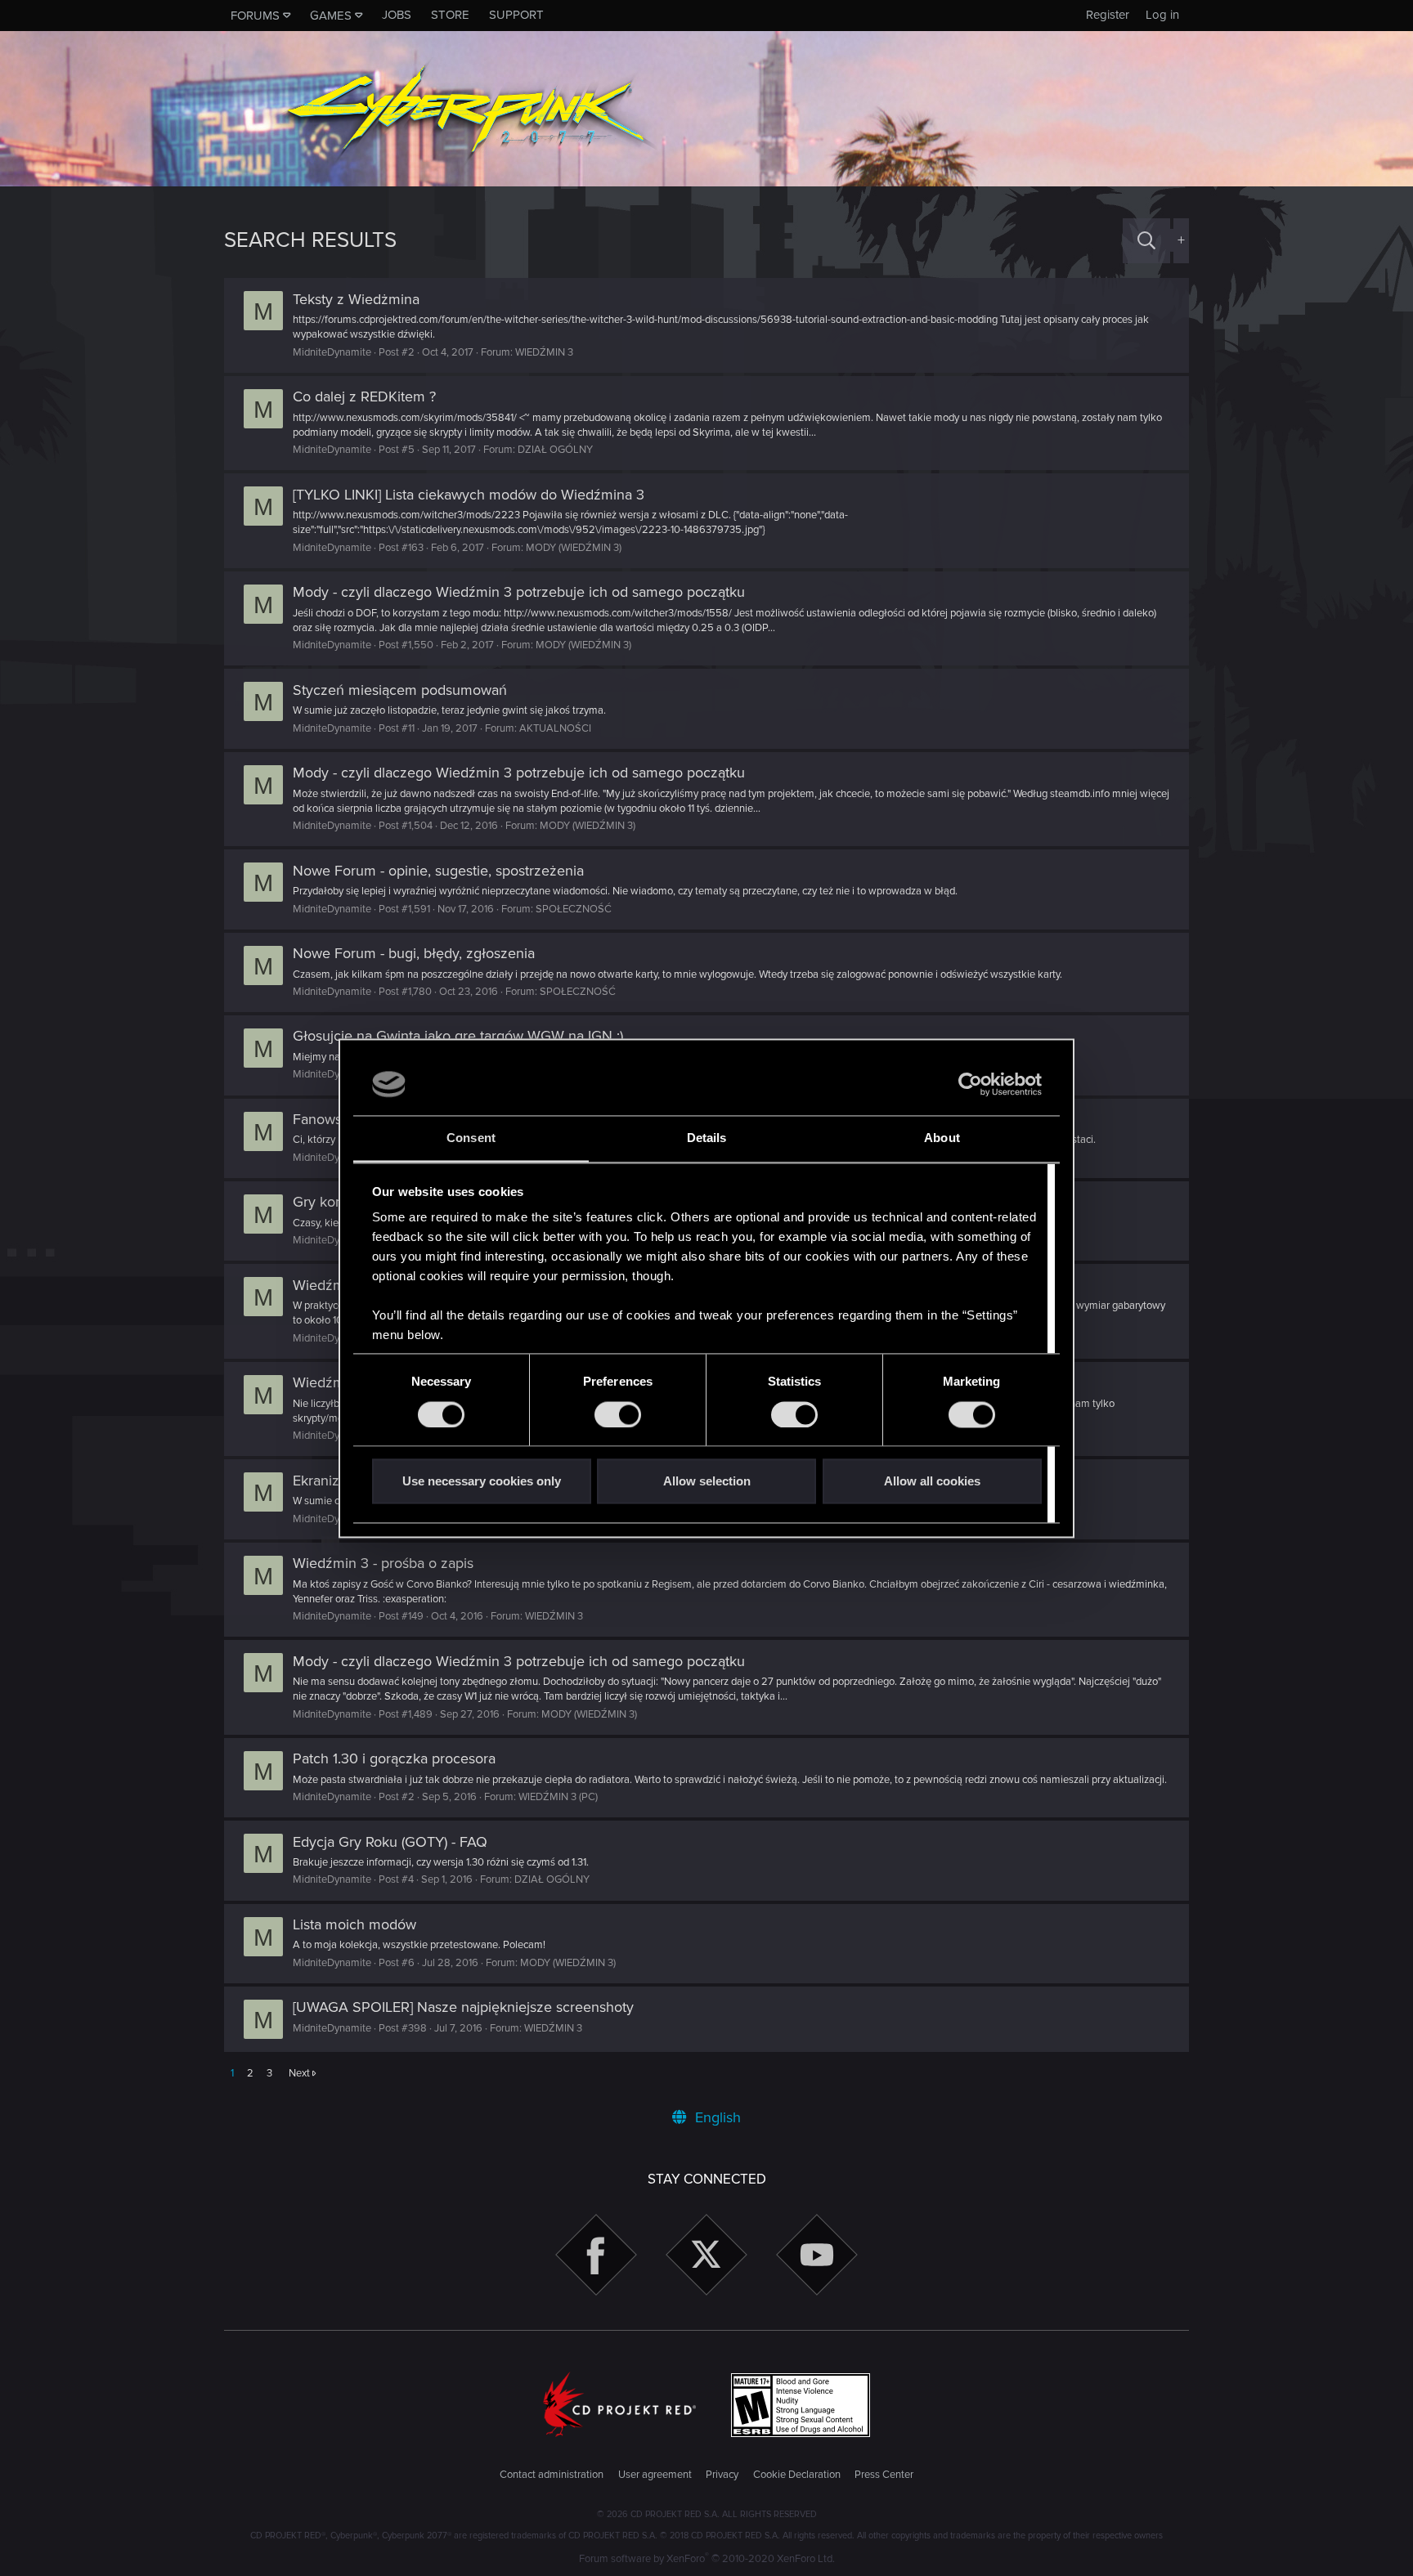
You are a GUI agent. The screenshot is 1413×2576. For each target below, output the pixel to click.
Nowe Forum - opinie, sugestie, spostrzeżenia (438, 871)
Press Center (884, 2475)
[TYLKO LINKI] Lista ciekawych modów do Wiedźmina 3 (469, 495)
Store (450, 15)
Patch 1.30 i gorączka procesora (394, 1758)
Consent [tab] (471, 1138)
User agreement (655, 2475)
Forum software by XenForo (707, 2559)
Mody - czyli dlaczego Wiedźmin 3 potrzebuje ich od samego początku (519, 592)
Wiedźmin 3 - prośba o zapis (383, 1563)
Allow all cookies (932, 1482)
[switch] (618, 1414)
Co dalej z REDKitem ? (364, 396)
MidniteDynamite (332, 352)
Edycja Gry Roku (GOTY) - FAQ (390, 1842)
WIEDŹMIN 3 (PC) (558, 1797)
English (716, 2117)
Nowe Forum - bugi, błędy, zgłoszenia (414, 953)
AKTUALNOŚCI (555, 728)
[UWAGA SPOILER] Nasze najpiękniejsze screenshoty (463, 2007)
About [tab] (942, 1138)
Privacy (722, 2475)
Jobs (397, 15)
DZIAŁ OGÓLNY (555, 450)
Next (299, 2073)
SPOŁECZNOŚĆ (574, 909)
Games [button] (331, 16)
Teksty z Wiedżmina (356, 299)
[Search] (1146, 241)
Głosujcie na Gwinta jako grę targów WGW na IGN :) (458, 1036)
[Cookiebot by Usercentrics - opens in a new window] (970, 1084)
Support (516, 15)
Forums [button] (255, 16)
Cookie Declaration (797, 2475)
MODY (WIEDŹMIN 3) (574, 548)
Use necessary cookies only (482, 1482)
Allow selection (707, 1482)
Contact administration (552, 2475)
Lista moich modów (354, 1924)
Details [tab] (707, 1138)
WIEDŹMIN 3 (544, 352)
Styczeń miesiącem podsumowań (400, 690)
